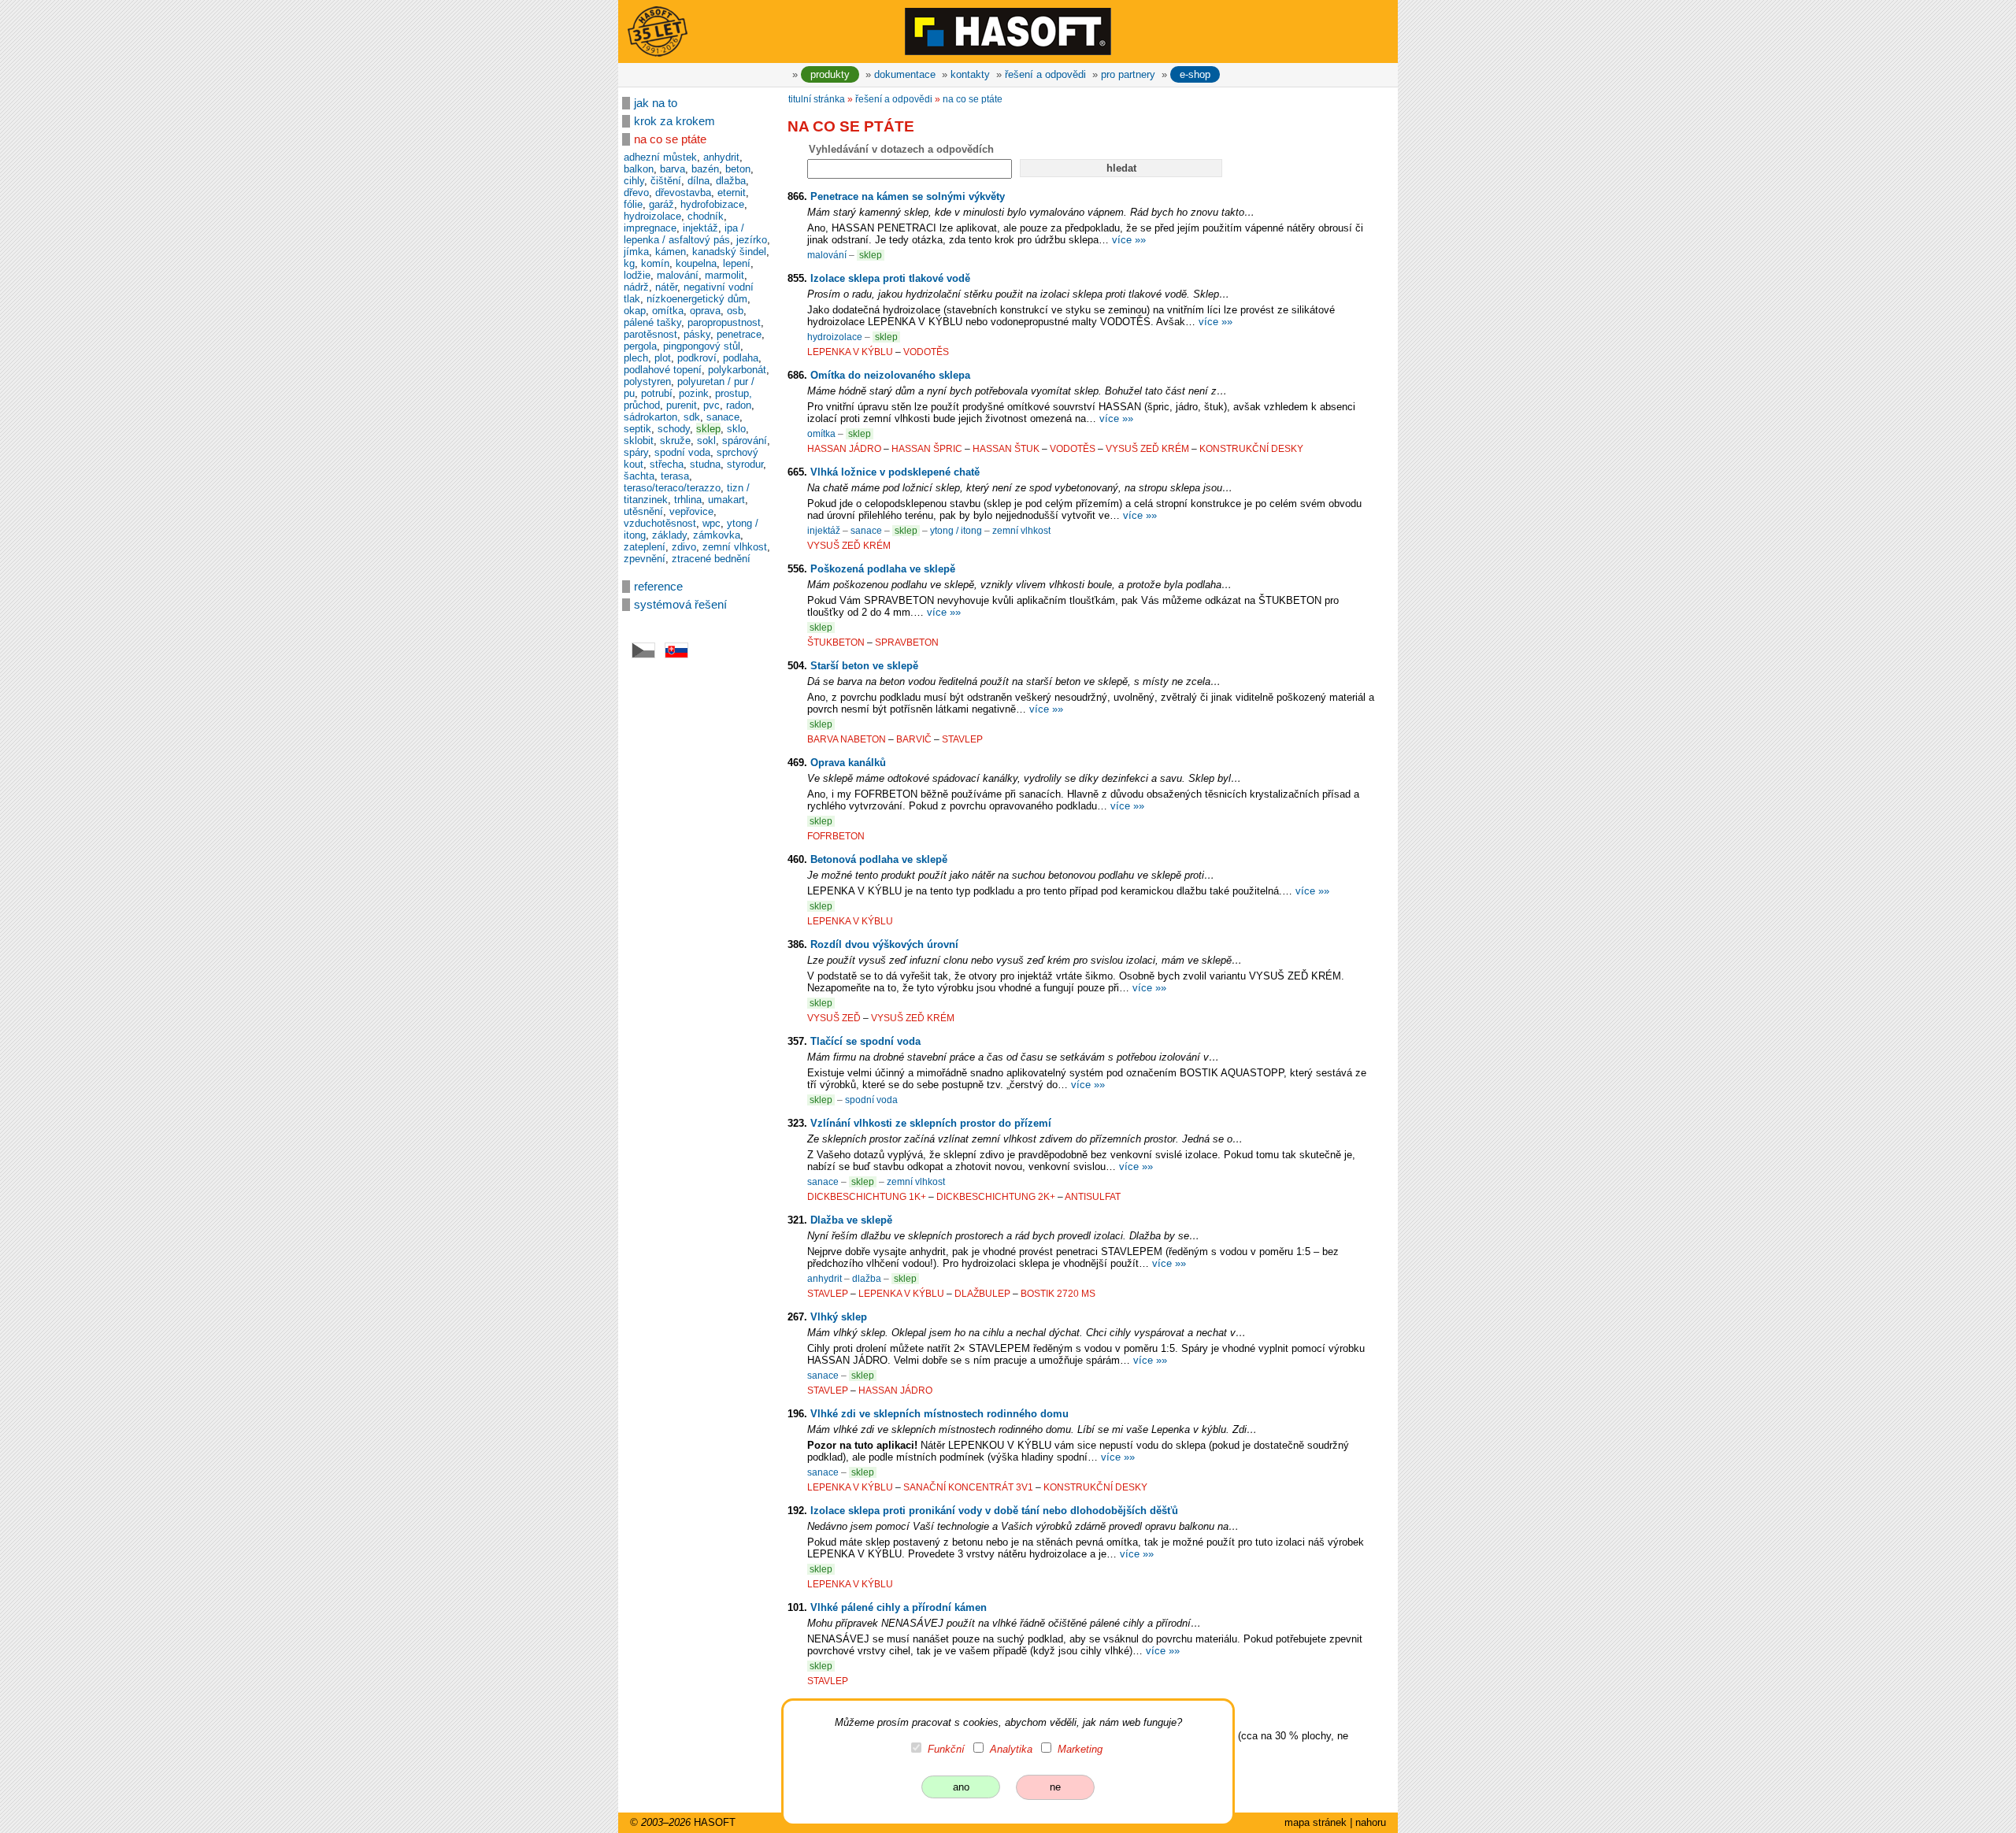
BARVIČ (914, 739)
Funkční (946, 1749)
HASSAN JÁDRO (844, 449)
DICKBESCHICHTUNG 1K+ (867, 1197)
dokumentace (905, 74)
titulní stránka (817, 99)
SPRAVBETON (907, 642)
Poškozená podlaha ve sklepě (883, 569)
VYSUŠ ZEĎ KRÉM (1147, 449)
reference (658, 587)
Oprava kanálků (848, 763)
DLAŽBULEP (982, 1294)
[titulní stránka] (1008, 31)
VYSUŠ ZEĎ (834, 1018)
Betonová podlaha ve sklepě (879, 859)
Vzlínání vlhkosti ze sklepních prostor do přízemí (931, 1123)
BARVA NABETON (847, 739)
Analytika (1011, 1749)
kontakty (970, 74)
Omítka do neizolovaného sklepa (890, 375)
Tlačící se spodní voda (865, 1041)
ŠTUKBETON (836, 642)
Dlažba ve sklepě (851, 1220)
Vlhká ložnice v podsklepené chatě (895, 472)
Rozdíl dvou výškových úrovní (884, 944)
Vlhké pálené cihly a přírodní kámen (899, 1607)
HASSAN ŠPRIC (927, 449)
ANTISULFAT (1093, 1197)
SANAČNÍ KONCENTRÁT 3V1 (968, 1487)
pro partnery (1128, 74)
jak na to (656, 103)
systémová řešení (680, 605)
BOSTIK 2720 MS (1058, 1294)
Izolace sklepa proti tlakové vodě (890, 278)
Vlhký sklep (839, 1317)
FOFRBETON (836, 836)
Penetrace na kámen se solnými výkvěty (908, 196)
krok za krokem (674, 121)
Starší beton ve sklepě (864, 666)
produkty (830, 74)
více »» (1129, 240)
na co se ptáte (670, 139)
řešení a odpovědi (1045, 74)
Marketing (1080, 1749)
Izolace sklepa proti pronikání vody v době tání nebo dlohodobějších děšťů (994, 1511)
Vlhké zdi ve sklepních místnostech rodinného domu (939, 1414)
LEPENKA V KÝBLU (850, 352)
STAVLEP (962, 739)
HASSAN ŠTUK (1006, 449)
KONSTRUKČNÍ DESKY (1251, 449)
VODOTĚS (926, 352)
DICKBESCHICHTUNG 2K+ (996, 1197)
